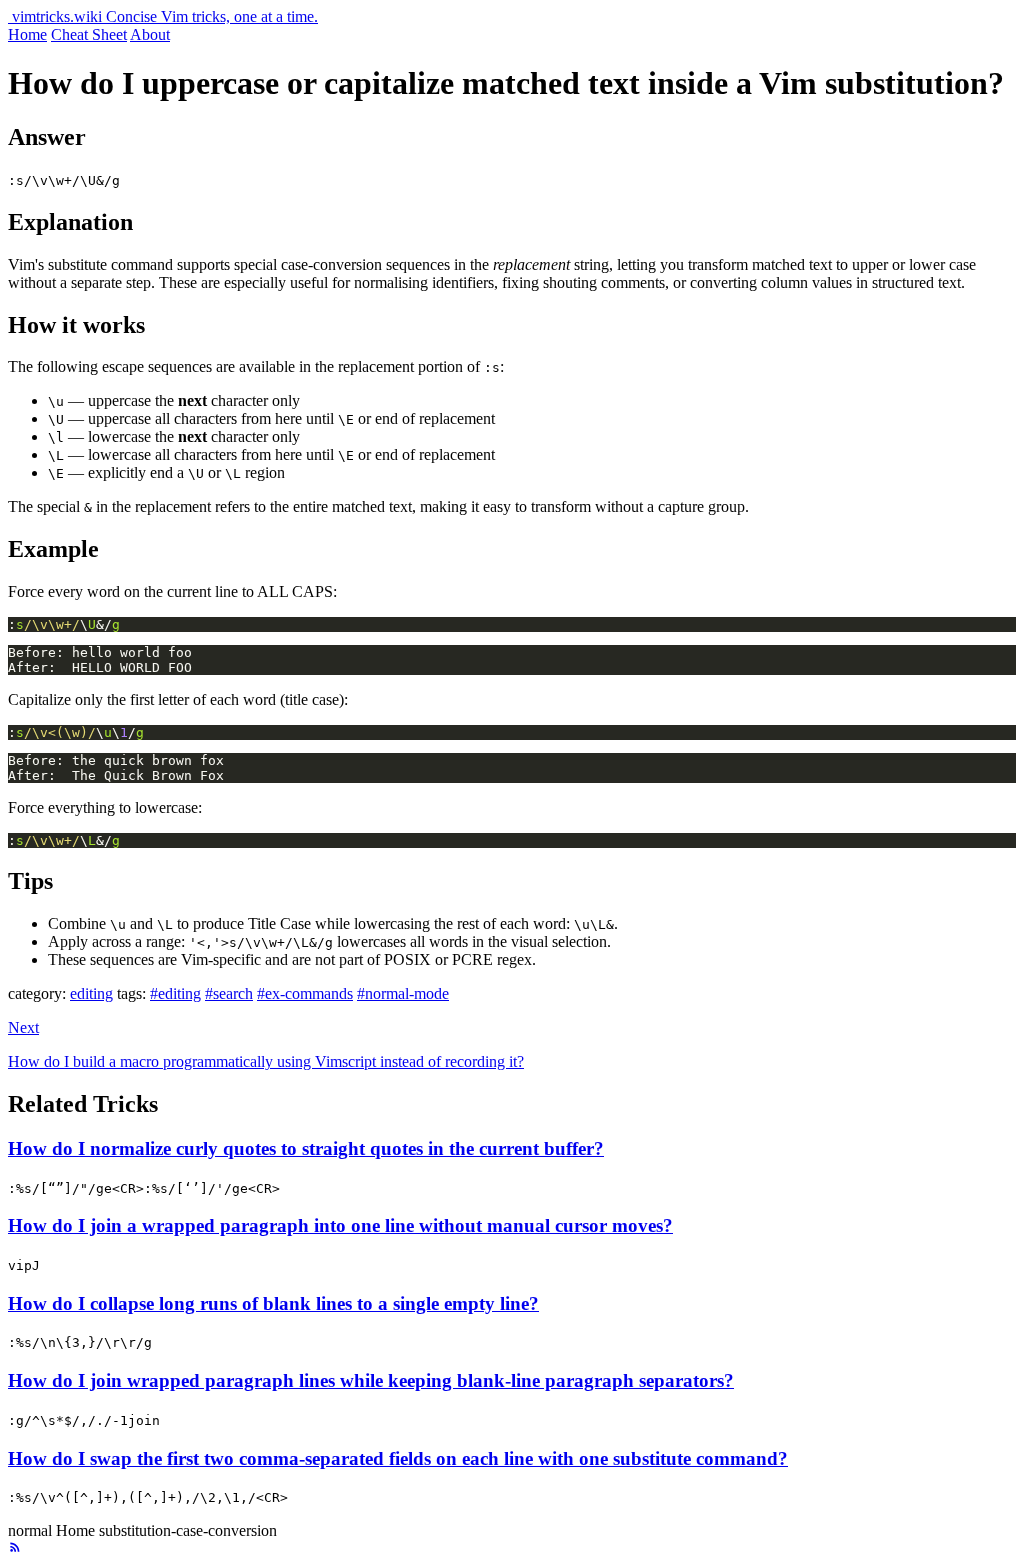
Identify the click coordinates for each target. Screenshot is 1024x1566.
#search (229, 993)
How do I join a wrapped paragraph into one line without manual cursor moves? (340, 1225)
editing (91, 993)
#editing (175, 993)
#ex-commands (305, 993)
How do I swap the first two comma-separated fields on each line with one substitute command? (398, 1458)
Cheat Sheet (89, 34)
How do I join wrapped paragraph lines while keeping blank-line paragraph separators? (371, 1380)
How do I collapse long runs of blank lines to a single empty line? (273, 1303)
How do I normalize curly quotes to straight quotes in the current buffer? (306, 1148)
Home (27, 34)
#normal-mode (403, 993)
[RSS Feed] (15, 1548)
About (150, 34)
